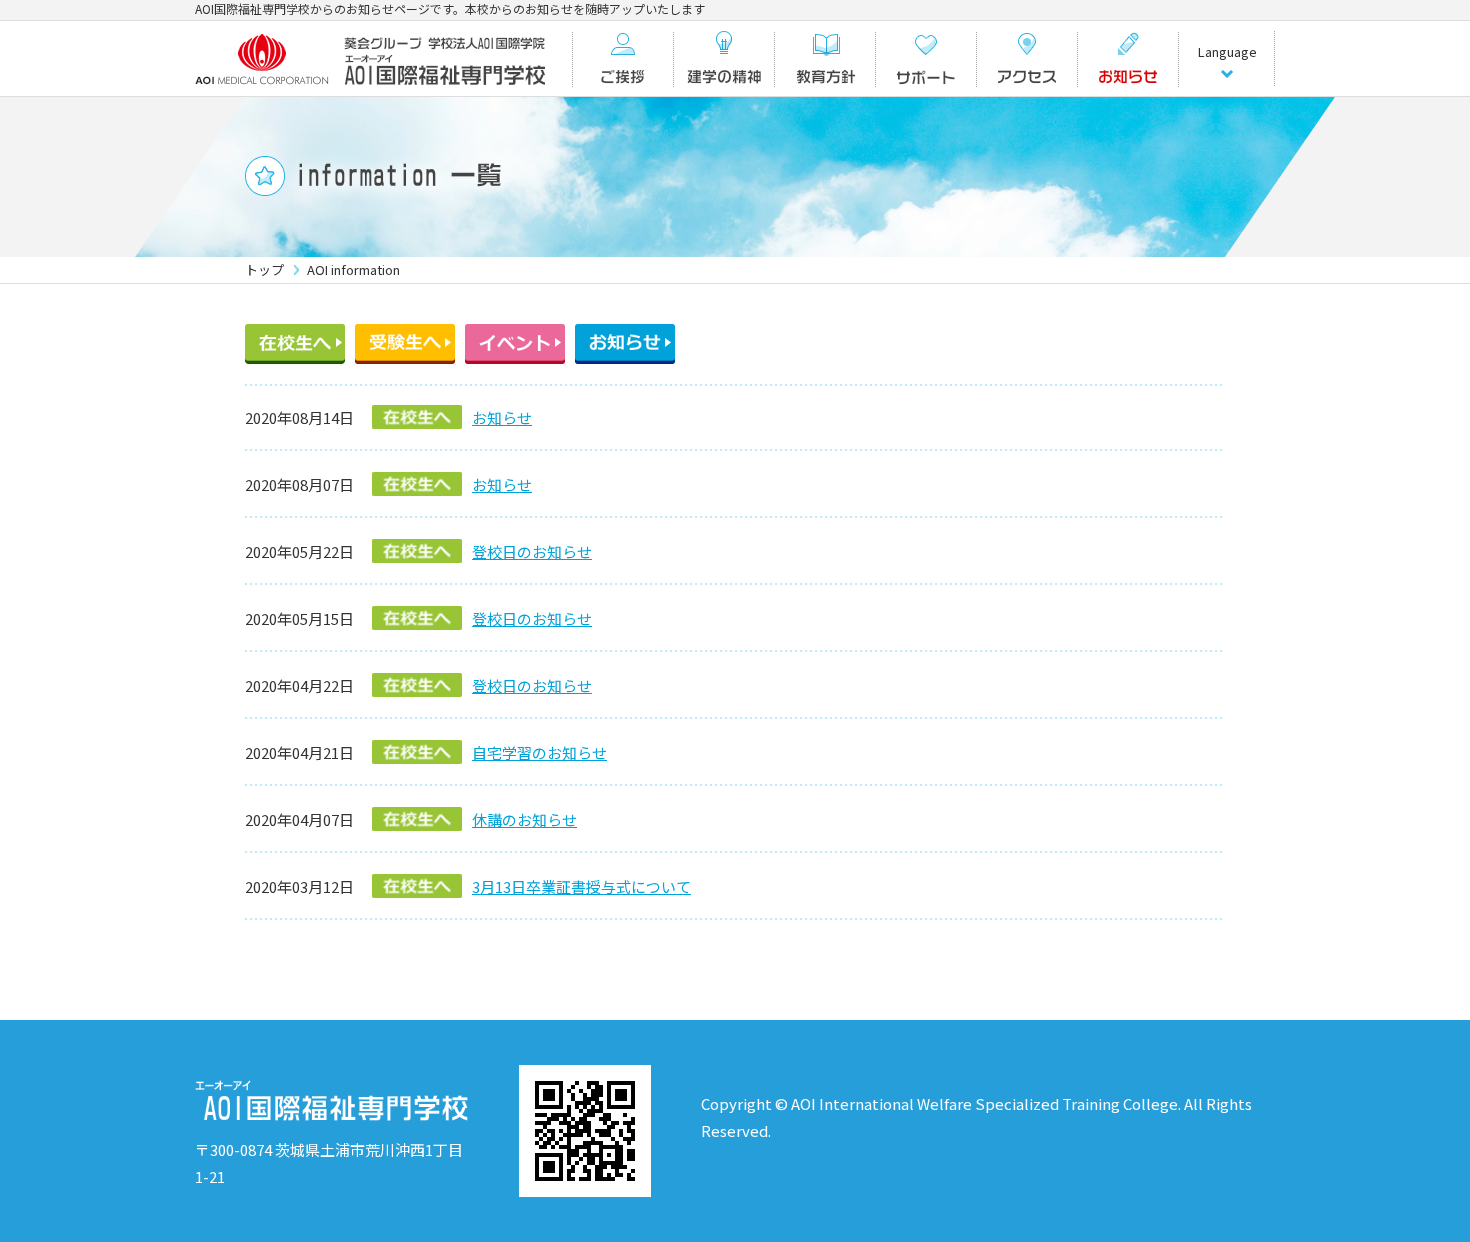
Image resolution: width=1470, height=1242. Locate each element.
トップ (264, 269)
